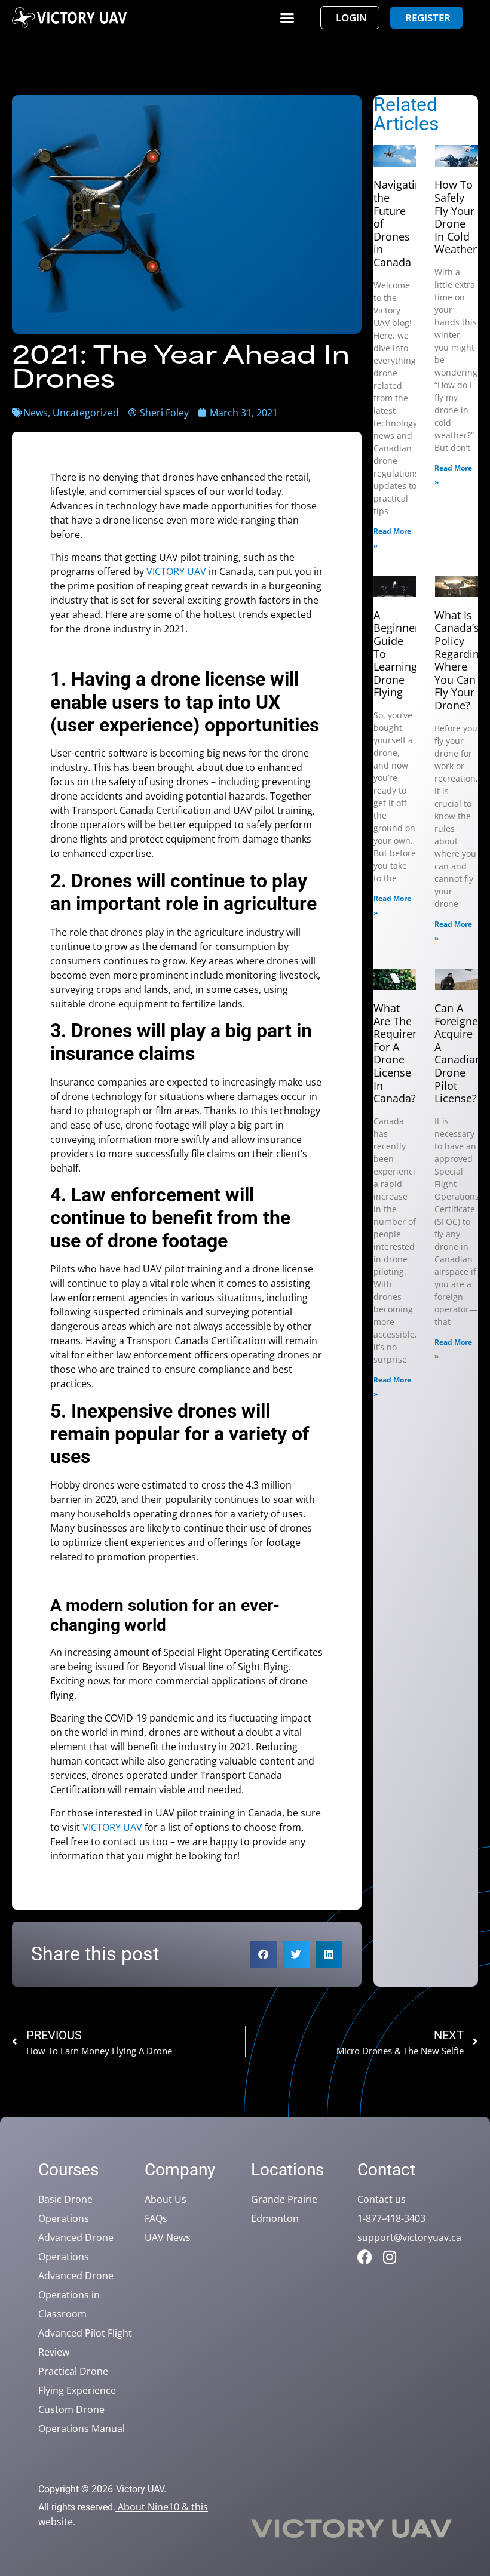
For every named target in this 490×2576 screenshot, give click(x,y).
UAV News (168, 2237)
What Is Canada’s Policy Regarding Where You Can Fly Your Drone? (460, 660)
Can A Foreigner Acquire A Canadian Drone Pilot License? (458, 1053)
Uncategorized (86, 413)
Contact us (382, 2199)
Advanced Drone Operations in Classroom (76, 2295)
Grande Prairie (284, 2199)
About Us (166, 2199)
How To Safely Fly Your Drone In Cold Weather (456, 217)
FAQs (156, 2218)
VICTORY (175, 571)
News (36, 413)
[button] (287, 18)
